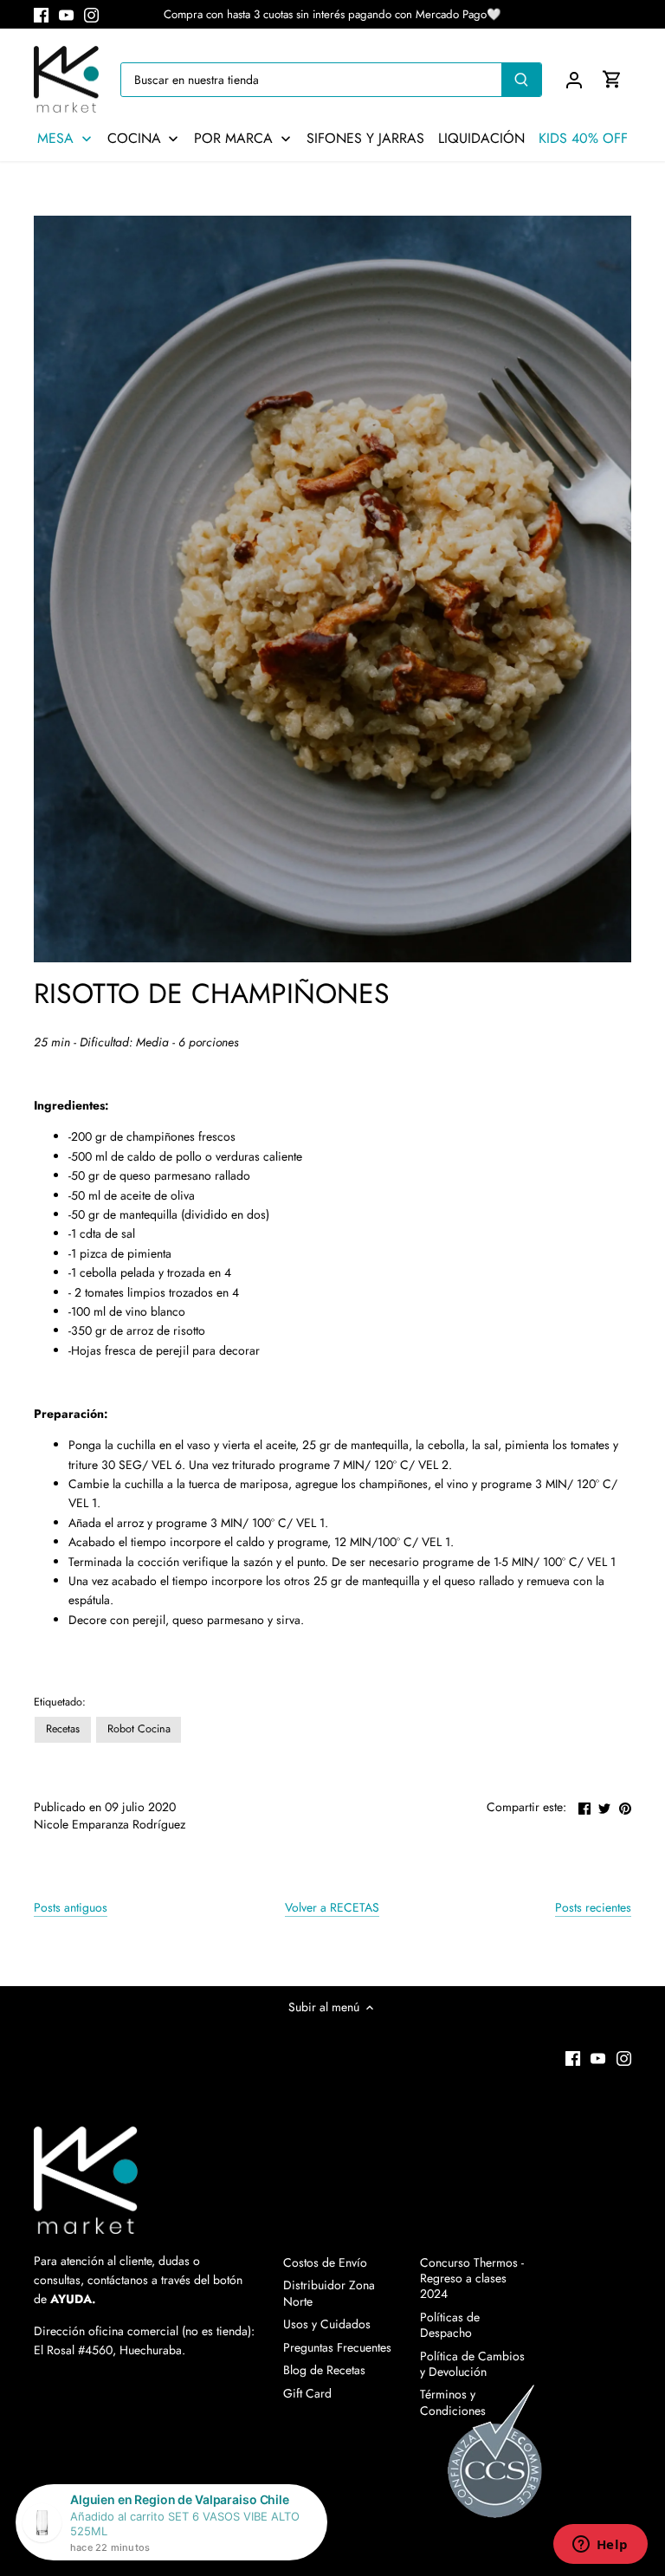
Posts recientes (593, 1908)
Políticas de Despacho (450, 2325)
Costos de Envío (325, 2262)
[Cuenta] (574, 79)
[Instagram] (91, 15)
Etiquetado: (60, 1702)
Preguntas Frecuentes (337, 2347)
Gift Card (307, 2393)
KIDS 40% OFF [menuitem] (583, 139)
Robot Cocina (139, 1729)
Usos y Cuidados (327, 2324)
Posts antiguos (71, 1908)
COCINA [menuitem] (134, 139)
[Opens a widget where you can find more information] (600, 2546)
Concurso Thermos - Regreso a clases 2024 (472, 2278)
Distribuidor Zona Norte (329, 2293)
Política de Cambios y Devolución (472, 2364)
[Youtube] (66, 15)
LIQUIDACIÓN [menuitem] (481, 139)
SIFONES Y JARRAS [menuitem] (365, 139)
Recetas (63, 1729)
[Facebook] (41, 15)
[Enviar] (521, 80)
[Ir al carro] (612, 79)
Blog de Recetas (324, 2370)
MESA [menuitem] (55, 139)
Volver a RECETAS (332, 1908)
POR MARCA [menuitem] (233, 139)
